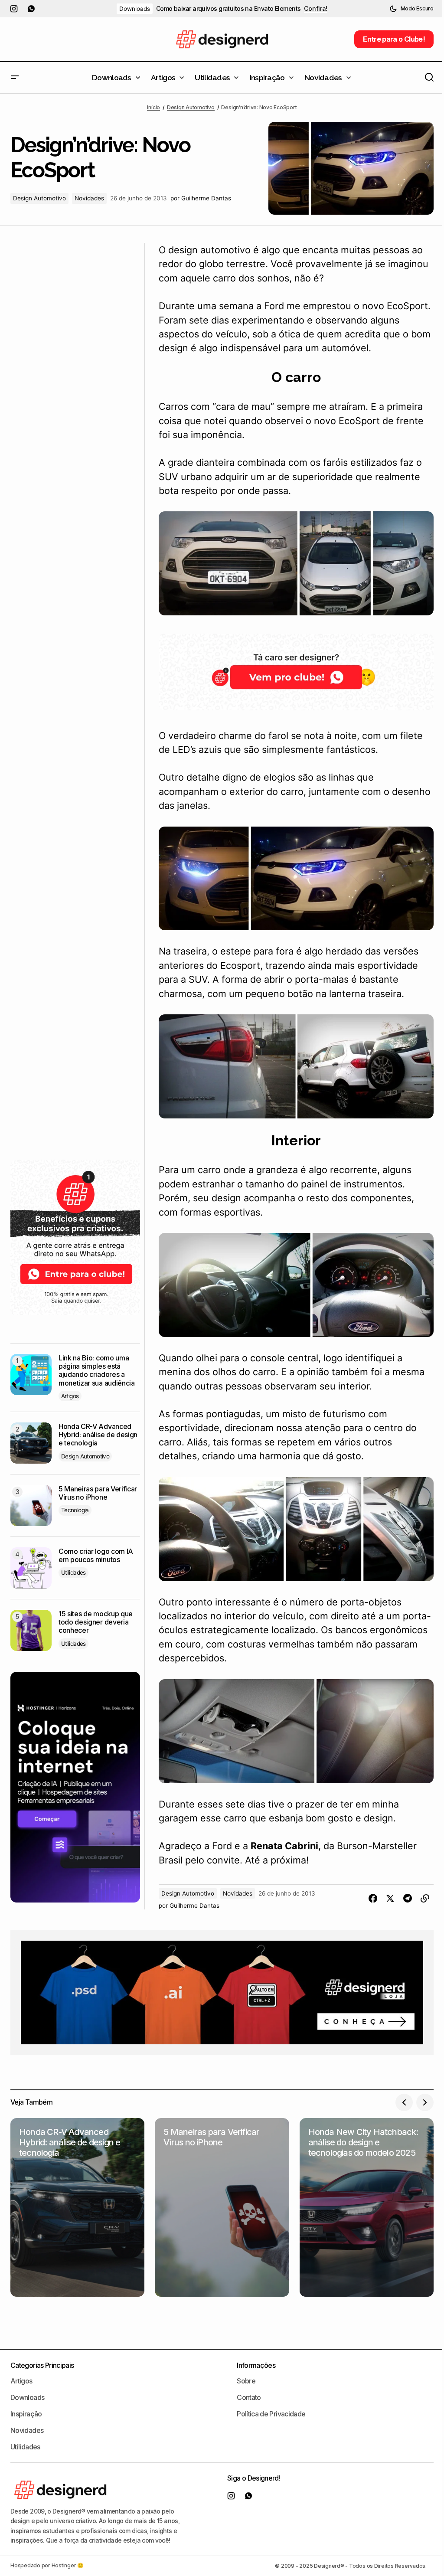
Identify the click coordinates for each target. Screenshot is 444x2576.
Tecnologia (75, 1510)
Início (153, 107)
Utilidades (73, 1572)
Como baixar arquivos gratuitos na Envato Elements (229, 9)
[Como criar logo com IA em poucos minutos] (31, 1568)
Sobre (246, 2381)
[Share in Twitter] (390, 1899)
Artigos (70, 1396)
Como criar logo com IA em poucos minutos (96, 1556)
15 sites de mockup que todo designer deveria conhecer (96, 1622)
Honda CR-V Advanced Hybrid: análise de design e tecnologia (98, 1435)
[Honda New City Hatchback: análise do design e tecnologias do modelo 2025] (367, 2207)
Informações (256, 2365)
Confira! (316, 9)
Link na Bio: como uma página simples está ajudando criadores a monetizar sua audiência (97, 1371)
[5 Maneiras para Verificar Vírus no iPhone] (31, 1505)
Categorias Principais (42, 2365)
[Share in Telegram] (408, 1899)
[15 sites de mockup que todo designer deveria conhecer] (31, 1630)
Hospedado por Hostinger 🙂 (47, 2565)
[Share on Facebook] (373, 1899)
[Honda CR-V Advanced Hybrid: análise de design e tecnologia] (31, 1443)
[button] (411, 9)
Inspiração (26, 2414)
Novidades (89, 198)
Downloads (135, 9)
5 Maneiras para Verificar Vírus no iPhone (98, 1493)
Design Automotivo (191, 107)
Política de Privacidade (271, 2414)
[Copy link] (425, 1899)
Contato (249, 2397)
